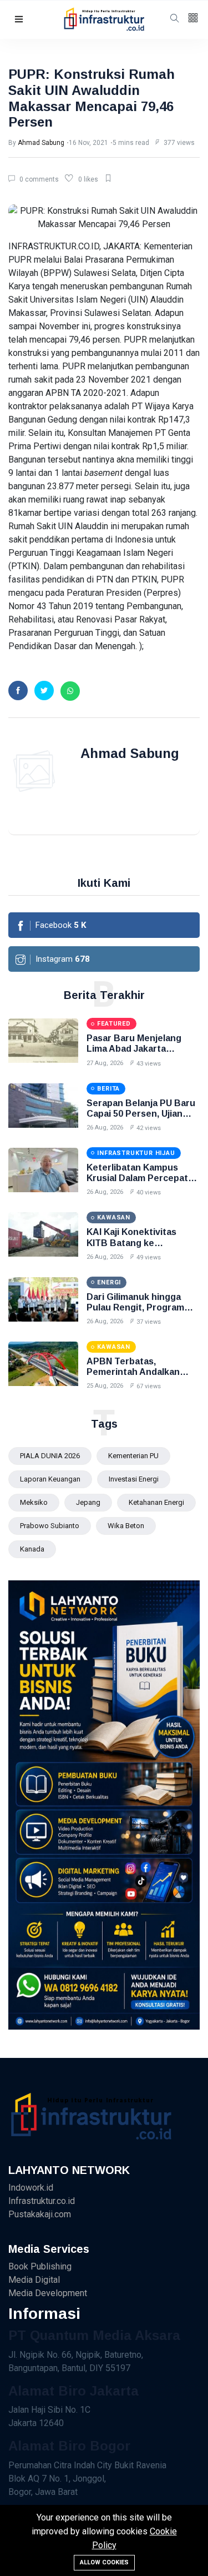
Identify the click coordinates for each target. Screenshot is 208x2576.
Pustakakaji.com (40, 2214)
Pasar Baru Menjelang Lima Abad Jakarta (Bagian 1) (134, 1049)
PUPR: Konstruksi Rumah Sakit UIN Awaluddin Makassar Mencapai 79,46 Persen (92, 98)
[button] (19, 20)
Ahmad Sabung (41, 143)
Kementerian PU (133, 1456)
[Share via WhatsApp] (70, 691)
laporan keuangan (50, 1479)
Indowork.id (31, 2188)
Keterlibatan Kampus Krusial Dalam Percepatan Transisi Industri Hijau (143, 1178)
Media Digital (34, 2280)
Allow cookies (104, 2562)
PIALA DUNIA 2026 (50, 1456)
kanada (32, 1549)
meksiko (34, 1502)
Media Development (48, 2293)
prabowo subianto (50, 1526)
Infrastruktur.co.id (42, 2201)
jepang (88, 1502)
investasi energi (134, 1479)
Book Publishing (40, 2266)
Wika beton (126, 1526)
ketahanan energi (156, 1502)
